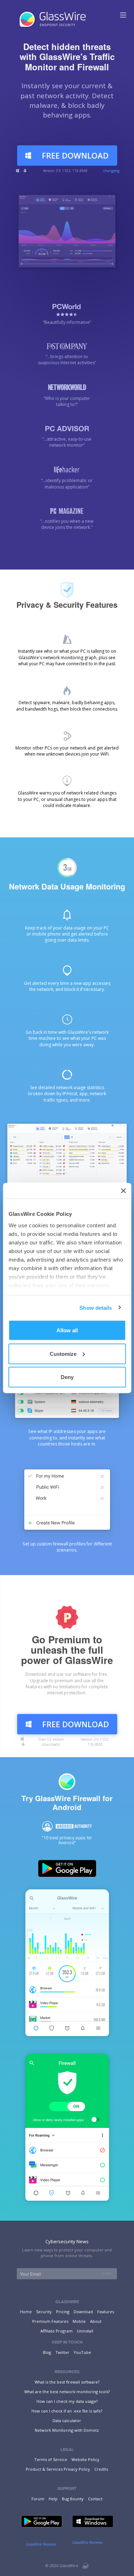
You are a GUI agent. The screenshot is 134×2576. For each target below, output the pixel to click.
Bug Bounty (73, 2499)
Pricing (63, 2312)
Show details (96, 1307)
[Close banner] (123, 1191)
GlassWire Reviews (41, 2544)
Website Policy (85, 2459)
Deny (67, 1377)
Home (26, 2312)
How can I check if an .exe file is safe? (67, 2411)
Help (53, 2499)
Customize (63, 1354)
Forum (38, 2499)
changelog (111, 171)
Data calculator (67, 2420)
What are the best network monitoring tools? (67, 2392)
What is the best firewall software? (67, 2382)
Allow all (67, 1330)
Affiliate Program (56, 2331)
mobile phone (46, 934)
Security (44, 2312)
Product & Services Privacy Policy (58, 2469)
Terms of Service (51, 2459)
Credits (101, 2469)
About (96, 2321)
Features (106, 2312)
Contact (95, 2499)
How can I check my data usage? (67, 2401)
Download (83, 2312)
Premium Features (50, 2321)
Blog (47, 2352)
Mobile (79, 2321)
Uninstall (85, 2331)
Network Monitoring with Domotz (67, 2430)
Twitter (62, 2352)
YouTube (82, 2352)
